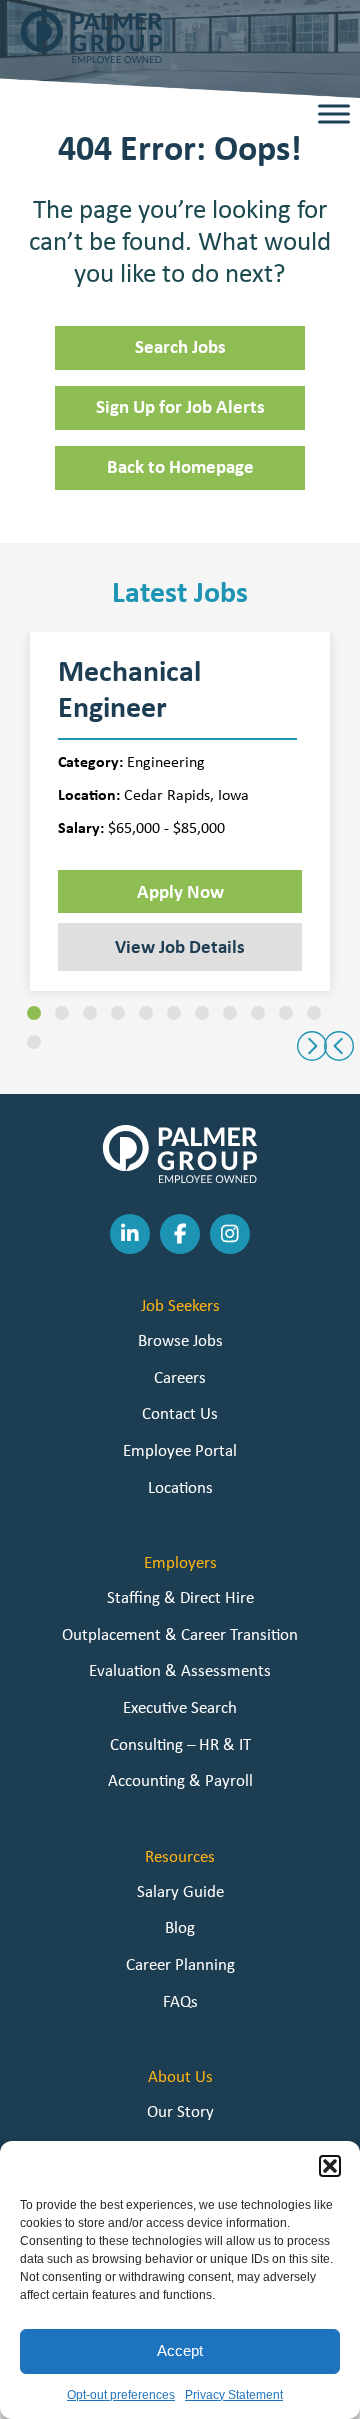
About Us (180, 2076)
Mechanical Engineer (129, 689)
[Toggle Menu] (334, 114)
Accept (180, 2350)
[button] (330, 2166)
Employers (180, 1562)
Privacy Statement (234, 2395)
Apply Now (180, 891)
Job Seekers (180, 1305)
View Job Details (180, 946)
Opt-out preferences (121, 2395)
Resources (180, 1856)
